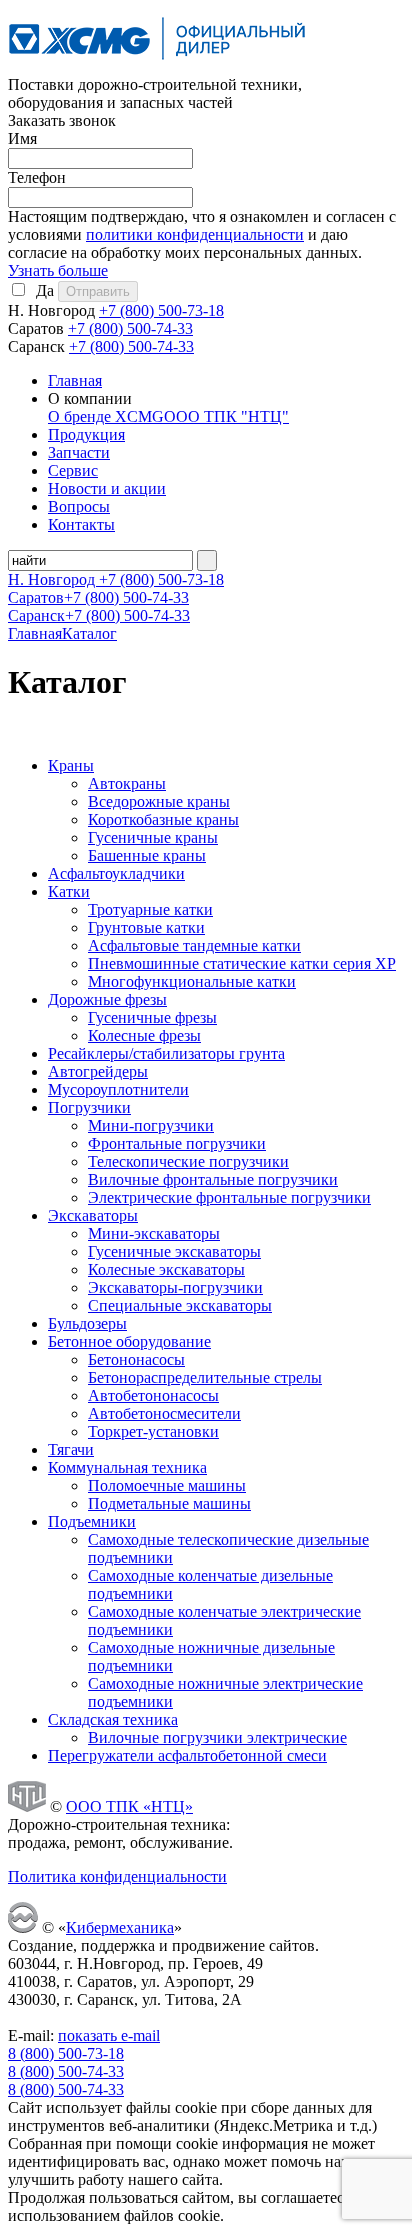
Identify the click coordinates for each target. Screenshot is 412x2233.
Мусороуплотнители (118, 1089)
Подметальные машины (169, 1503)
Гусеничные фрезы (152, 1017)
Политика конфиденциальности (117, 1876)
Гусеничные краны (153, 837)
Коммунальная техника (127, 1467)
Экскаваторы (93, 1215)
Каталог (89, 633)
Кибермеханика (120, 1927)
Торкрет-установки (153, 1431)
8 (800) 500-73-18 (66, 2053)
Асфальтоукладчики (116, 873)
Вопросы (79, 506)
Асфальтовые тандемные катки (194, 945)
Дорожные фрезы (107, 999)
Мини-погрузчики (151, 1125)
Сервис (73, 470)
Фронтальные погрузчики (177, 1143)
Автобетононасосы (153, 1395)
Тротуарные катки (150, 909)
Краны (71, 765)
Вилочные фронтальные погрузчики (213, 1179)
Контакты (81, 524)
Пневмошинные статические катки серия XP (242, 963)
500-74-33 (130, 328)
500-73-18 (161, 310)
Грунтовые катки (146, 927)
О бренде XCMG (106, 416)
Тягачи (71, 1449)
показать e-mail (109, 2035)
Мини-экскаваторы (154, 1233)
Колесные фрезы (144, 1035)
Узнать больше (58, 270)
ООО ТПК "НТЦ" (226, 416)
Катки (69, 891)
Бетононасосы (136, 1359)
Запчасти (79, 452)
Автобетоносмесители (164, 1413)
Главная (75, 380)
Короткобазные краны (163, 819)
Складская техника (113, 1719)
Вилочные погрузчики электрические (217, 1737)
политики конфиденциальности (195, 234)
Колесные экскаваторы (166, 1269)
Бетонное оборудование (129, 1341)
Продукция (86, 434)
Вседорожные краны (159, 801)
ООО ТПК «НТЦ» (129, 1806)
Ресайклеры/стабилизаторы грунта (166, 1053)
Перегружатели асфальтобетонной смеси (187, 1755)
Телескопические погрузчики (188, 1161)
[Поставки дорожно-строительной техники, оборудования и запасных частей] (158, 66)
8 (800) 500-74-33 (66, 2071)
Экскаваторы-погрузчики (175, 1287)
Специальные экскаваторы (180, 1305)
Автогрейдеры (98, 1071)
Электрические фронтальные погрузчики (229, 1197)
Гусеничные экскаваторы (174, 1251)
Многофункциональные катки (192, 981)
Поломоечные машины (167, 1485)
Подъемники (92, 1521)
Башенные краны (147, 855)
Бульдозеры (87, 1323)
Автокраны (127, 783)
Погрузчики (89, 1107)
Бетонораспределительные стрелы (205, 1377)
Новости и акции (107, 488)
